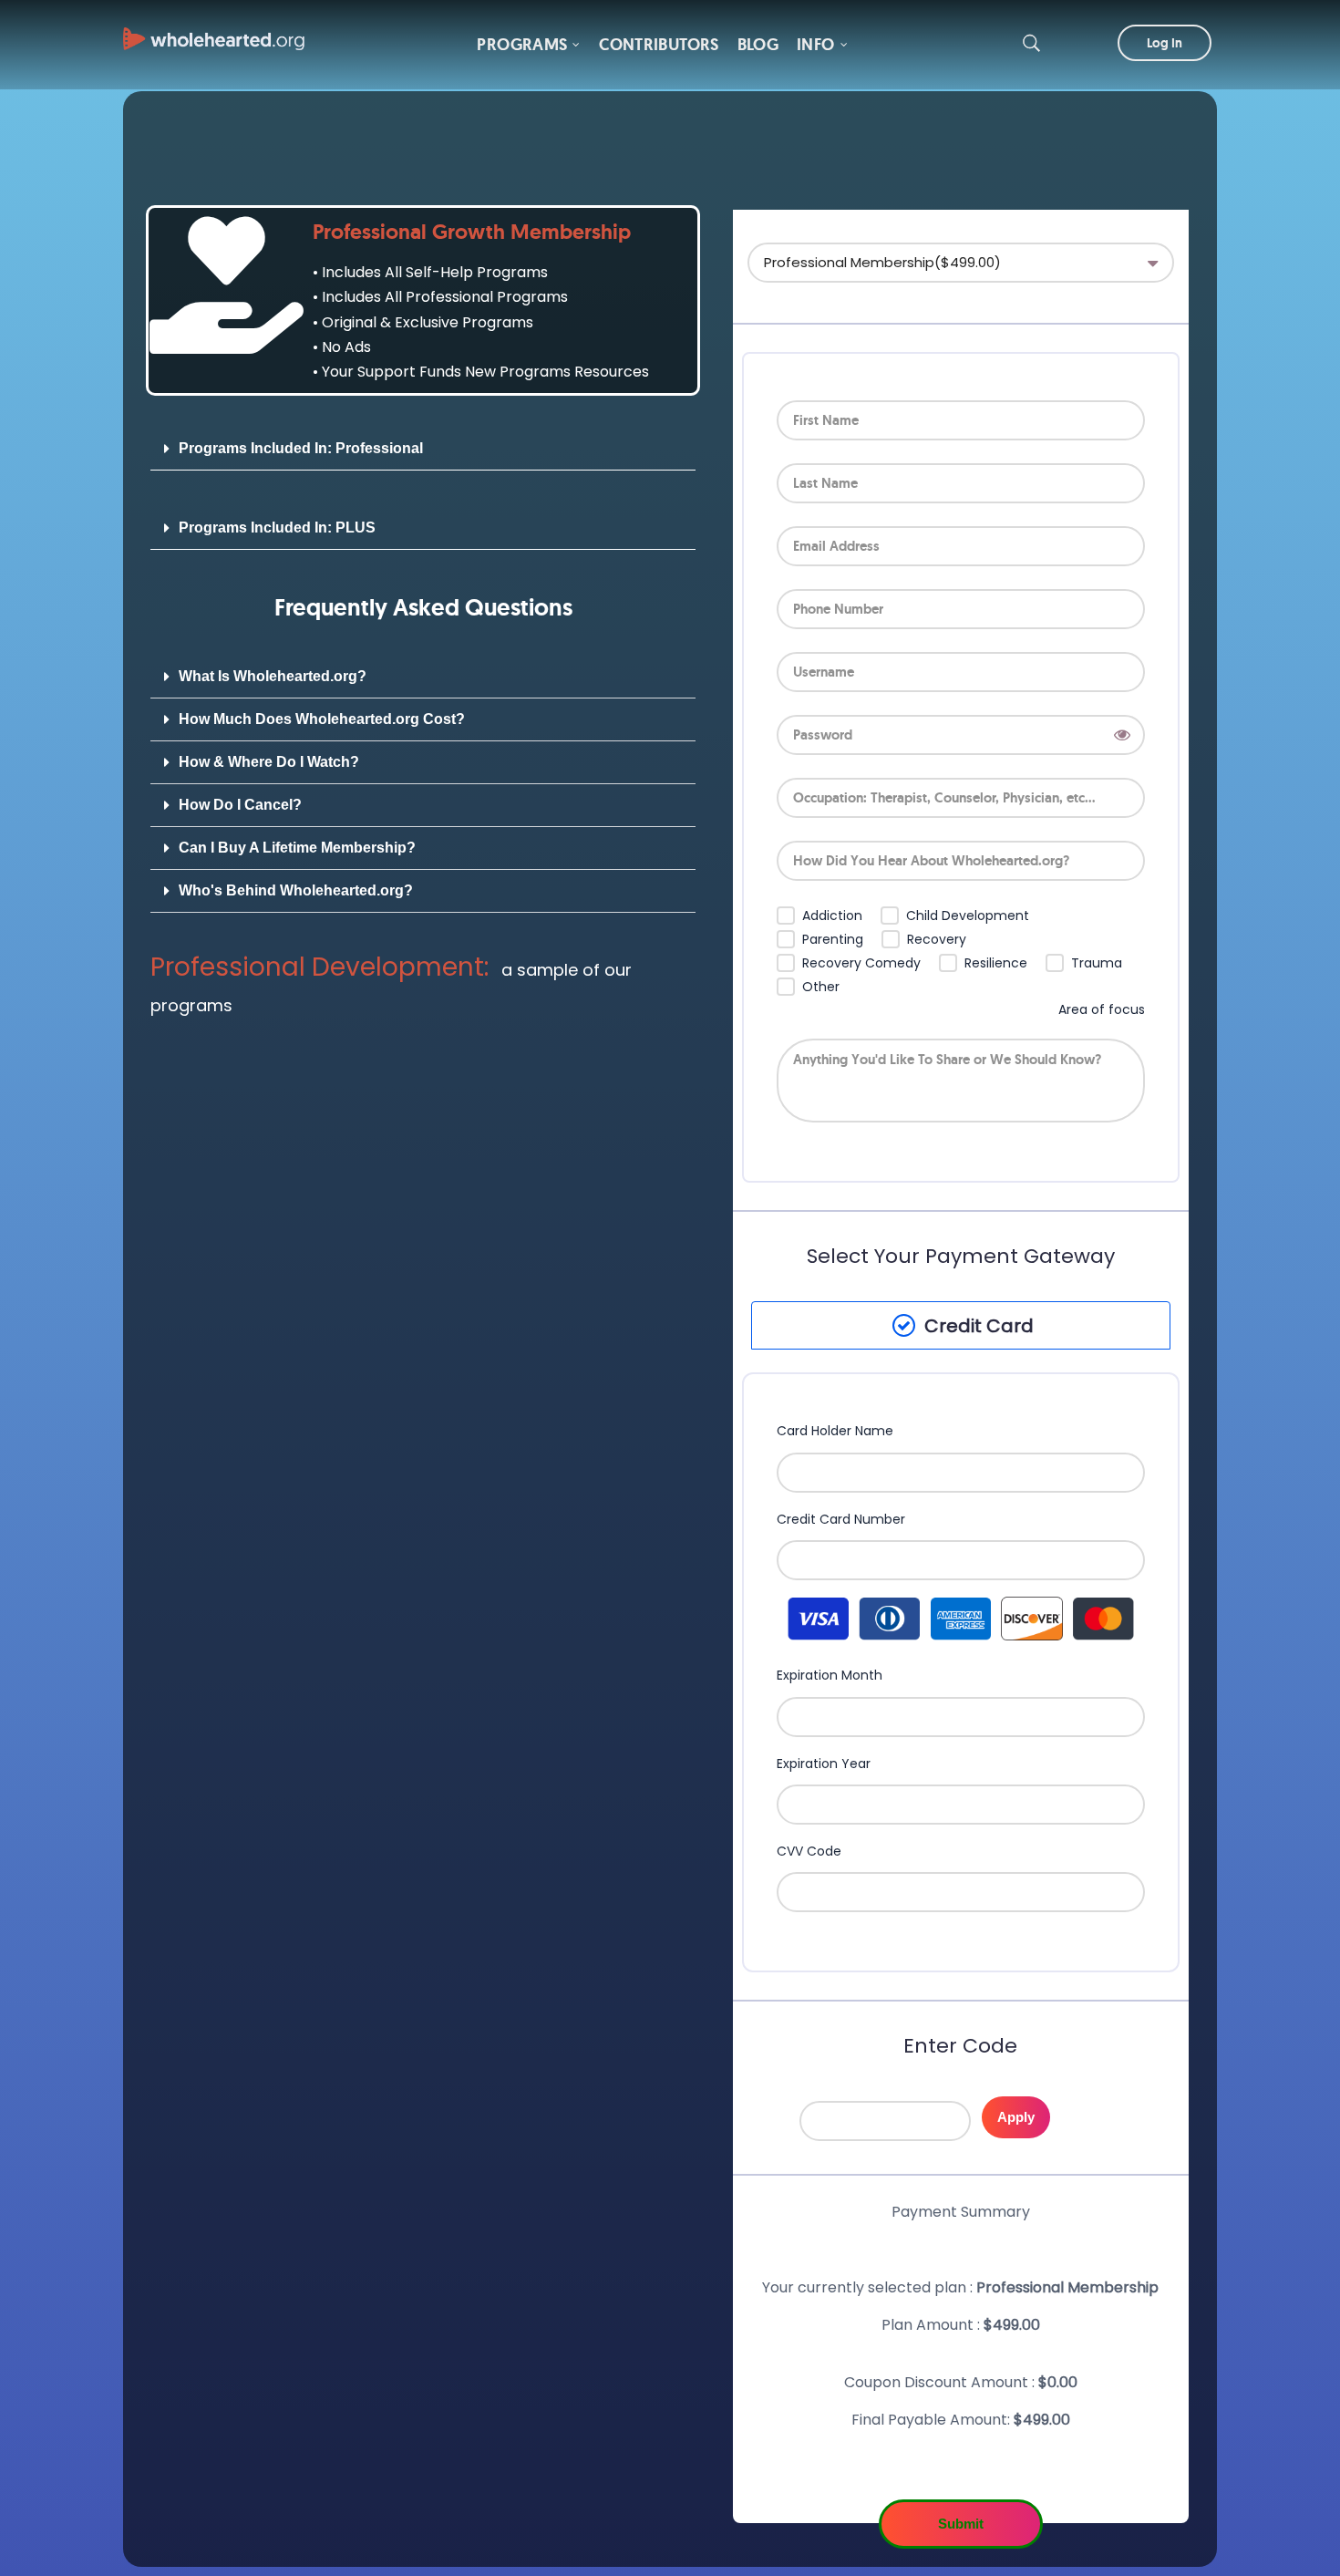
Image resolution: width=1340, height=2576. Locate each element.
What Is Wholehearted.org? (273, 676)
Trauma (1097, 963)
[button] (423, 449)
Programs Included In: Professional (301, 448)
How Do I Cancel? (240, 805)
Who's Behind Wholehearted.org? (296, 890)
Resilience (996, 963)
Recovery (937, 940)
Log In (1165, 43)
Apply (1016, 2117)
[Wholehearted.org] (214, 30)
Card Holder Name (835, 1431)
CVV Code (809, 1852)
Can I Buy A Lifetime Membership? (297, 848)
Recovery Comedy (861, 963)
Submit (961, 2524)
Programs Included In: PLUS (277, 528)
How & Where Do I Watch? (269, 762)
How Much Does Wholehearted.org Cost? (322, 719)
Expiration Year (824, 1764)
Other (821, 987)
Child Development (968, 916)
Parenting (833, 940)
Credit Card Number (841, 1520)
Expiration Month (830, 1676)
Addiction (832, 916)
